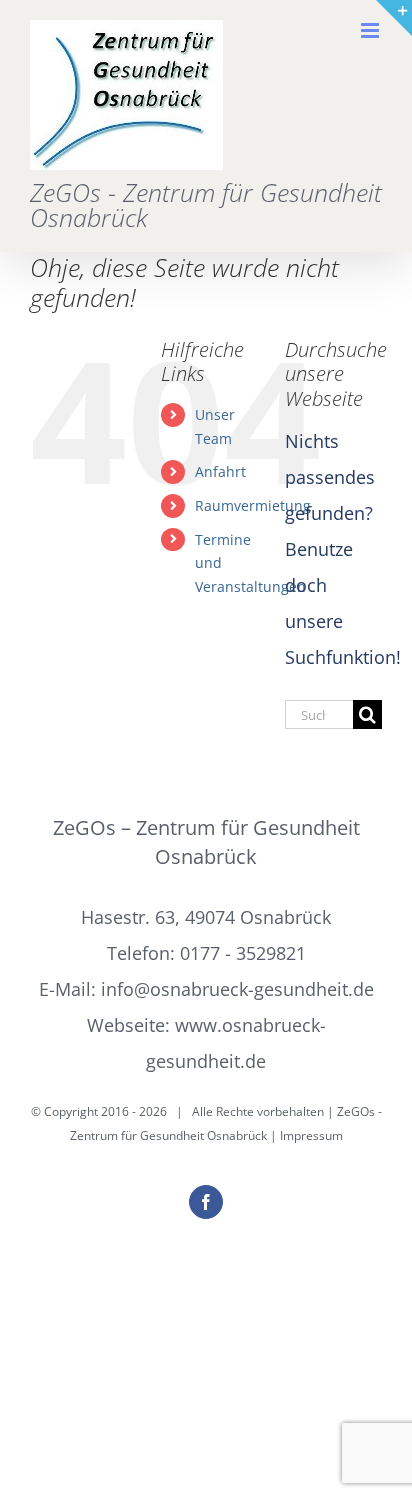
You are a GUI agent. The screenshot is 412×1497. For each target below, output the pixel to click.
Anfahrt (220, 471)
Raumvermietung (253, 505)
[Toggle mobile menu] (371, 30)
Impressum (311, 1135)
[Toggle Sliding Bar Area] (394, 18)
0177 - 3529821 (243, 953)
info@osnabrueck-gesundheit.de (237, 989)
